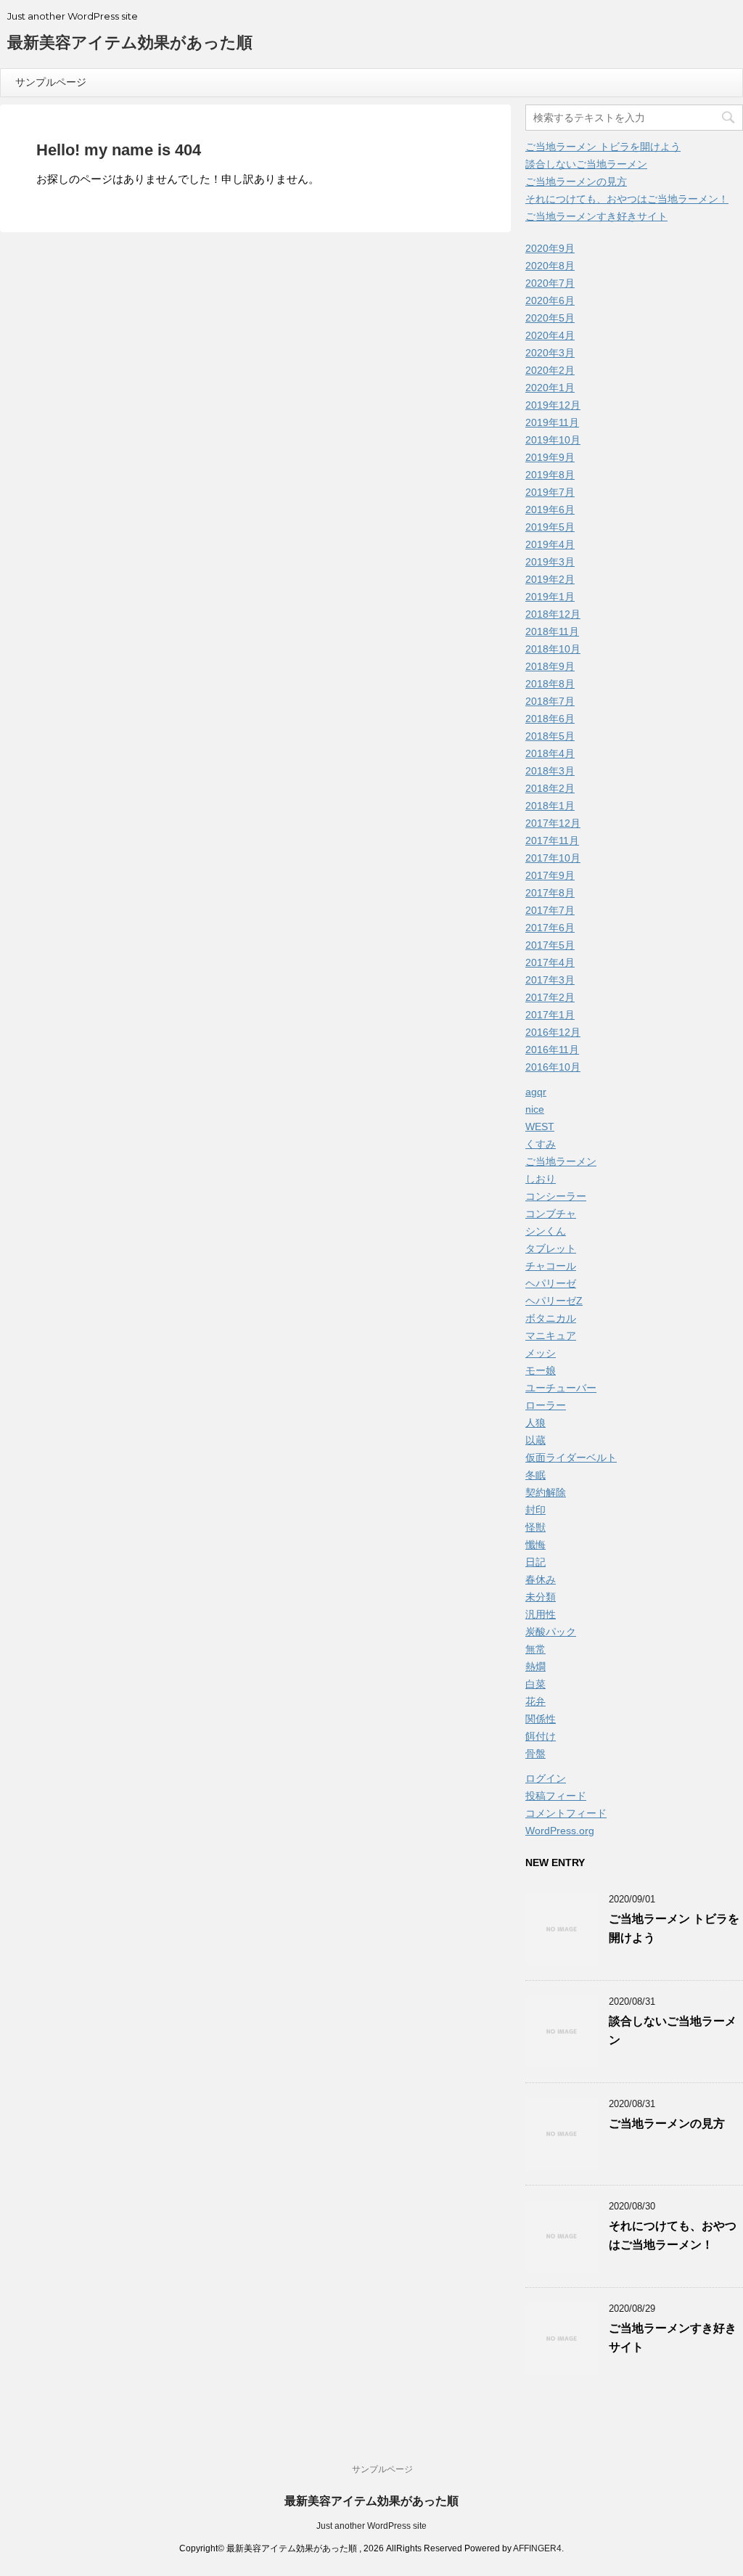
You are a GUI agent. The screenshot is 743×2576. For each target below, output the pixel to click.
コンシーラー (556, 1196)
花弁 (535, 1701)
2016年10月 (553, 1067)
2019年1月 (550, 597)
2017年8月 (550, 893)
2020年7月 (550, 283)
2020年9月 (550, 248)
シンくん (546, 1231)
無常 (535, 1649)
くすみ (541, 1144)
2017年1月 (550, 1015)
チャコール (551, 1266)
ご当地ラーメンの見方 (576, 181)
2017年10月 (553, 858)
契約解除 (546, 1492)
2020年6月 (550, 300)
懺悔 (535, 1545)
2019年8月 (550, 475)
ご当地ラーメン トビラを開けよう (603, 147)
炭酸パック (551, 1632)
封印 (535, 1510)
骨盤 (535, 1754)
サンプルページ (51, 82)
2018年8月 (550, 684)
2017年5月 (550, 945)
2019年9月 (550, 457)
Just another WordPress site (371, 2526)
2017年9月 (550, 875)
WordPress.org (560, 1831)
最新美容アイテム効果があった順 (130, 42)
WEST (540, 1127)
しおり (541, 1179)
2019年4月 (550, 544)
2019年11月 (552, 422)
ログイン (546, 1778)
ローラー (546, 1405)
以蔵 (535, 1440)
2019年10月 (553, 440)
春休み (541, 1579)
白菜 (535, 1684)
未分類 (541, 1597)
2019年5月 (550, 527)
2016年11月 (552, 1050)
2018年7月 (550, 701)
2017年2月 (550, 997)
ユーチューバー (561, 1388)
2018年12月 (553, 614)
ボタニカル (551, 1318)
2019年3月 (550, 562)
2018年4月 (550, 753)
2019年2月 (550, 579)
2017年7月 (550, 910)
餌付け (541, 1736)
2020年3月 (550, 353)
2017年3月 (550, 980)
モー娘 (541, 1370)
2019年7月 (550, 492)
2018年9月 (550, 666)
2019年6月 (550, 510)
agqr (536, 1092)
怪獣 (535, 1527)
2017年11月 (552, 841)
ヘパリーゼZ (554, 1301)
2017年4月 (550, 962)
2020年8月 (550, 266)
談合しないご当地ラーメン (586, 164)
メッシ (541, 1353)
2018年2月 (550, 788)
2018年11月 (552, 631)
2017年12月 (553, 823)
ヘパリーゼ (551, 1283)
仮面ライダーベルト (571, 1457)
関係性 (541, 1719)
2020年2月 (550, 370)
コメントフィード (566, 1813)
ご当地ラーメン (561, 1161)
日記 (535, 1562)
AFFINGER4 (537, 2548)
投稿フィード (556, 1796)
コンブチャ (551, 1214)
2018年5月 (550, 736)
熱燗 (535, 1667)
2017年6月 (550, 928)
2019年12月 (553, 405)
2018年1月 (550, 806)
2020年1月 (550, 388)
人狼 (535, 1423)
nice (535, 1109)
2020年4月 (550, 335)
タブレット (551, 1248)
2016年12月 (553, 1032)
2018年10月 (553, 649)
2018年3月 (550, 771)
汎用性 (541, 1614)
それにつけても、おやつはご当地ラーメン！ (627, 199)
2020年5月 (550, 318)
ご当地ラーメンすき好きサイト (596, 216)
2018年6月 (550, 719)
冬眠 (535, 1475)
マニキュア (551, 1336)
